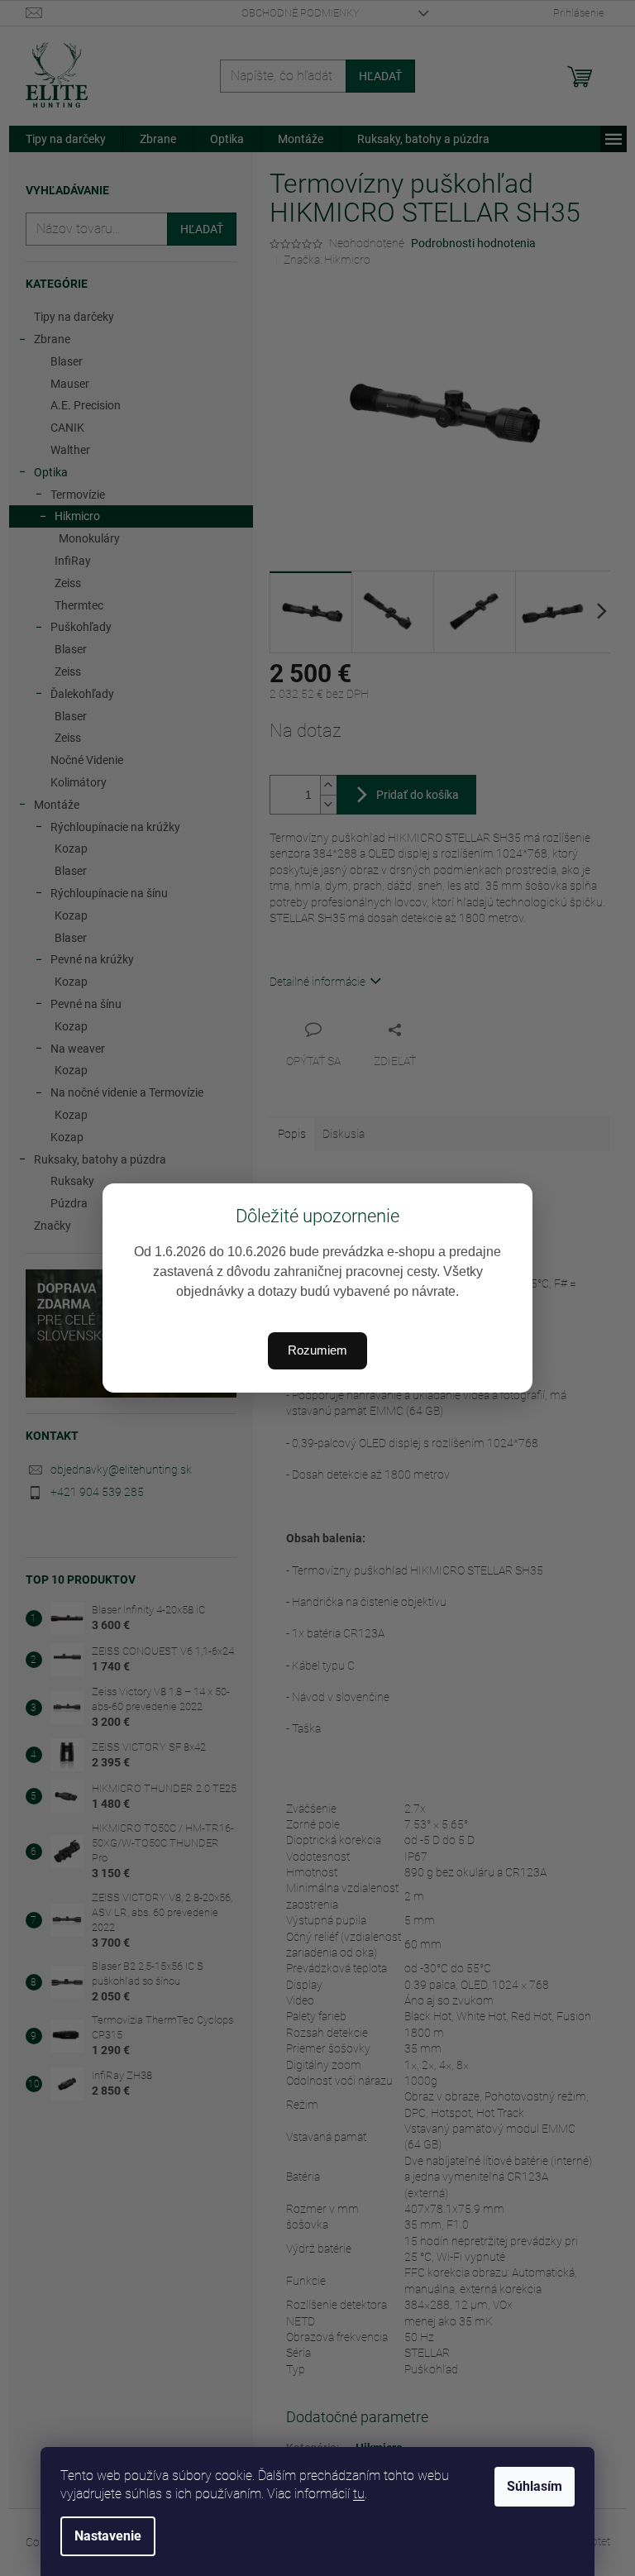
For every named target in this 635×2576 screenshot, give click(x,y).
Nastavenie (108, 2536)
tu (359, 2494)
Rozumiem (317, 1350)
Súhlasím (535, 2486)
